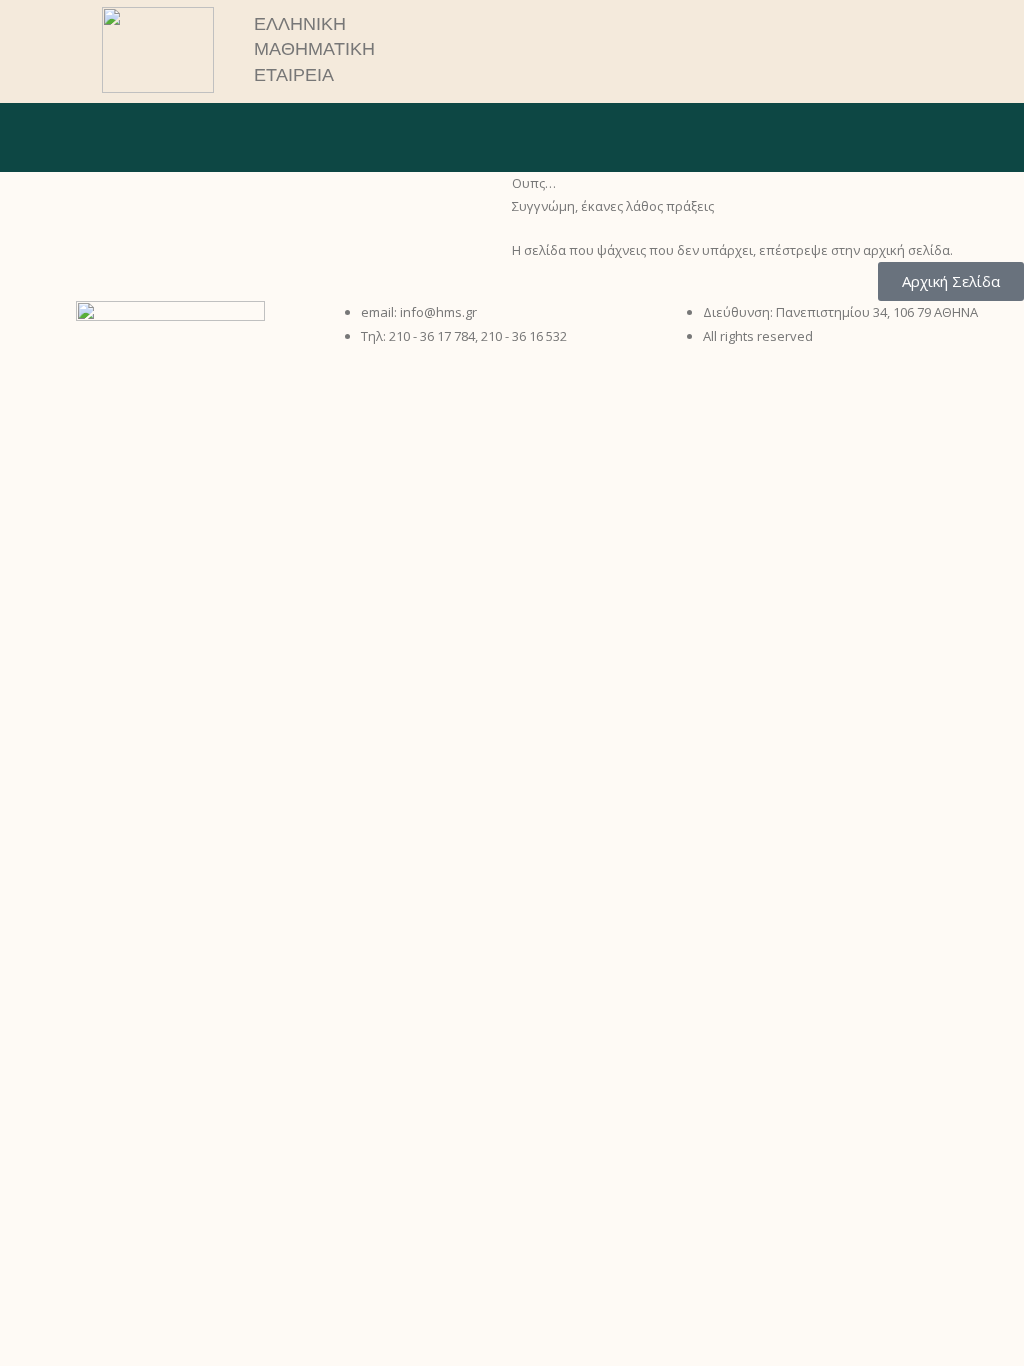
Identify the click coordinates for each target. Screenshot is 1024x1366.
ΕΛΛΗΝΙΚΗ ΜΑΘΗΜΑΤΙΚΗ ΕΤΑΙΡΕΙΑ (314, 49)
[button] (830, 50)
